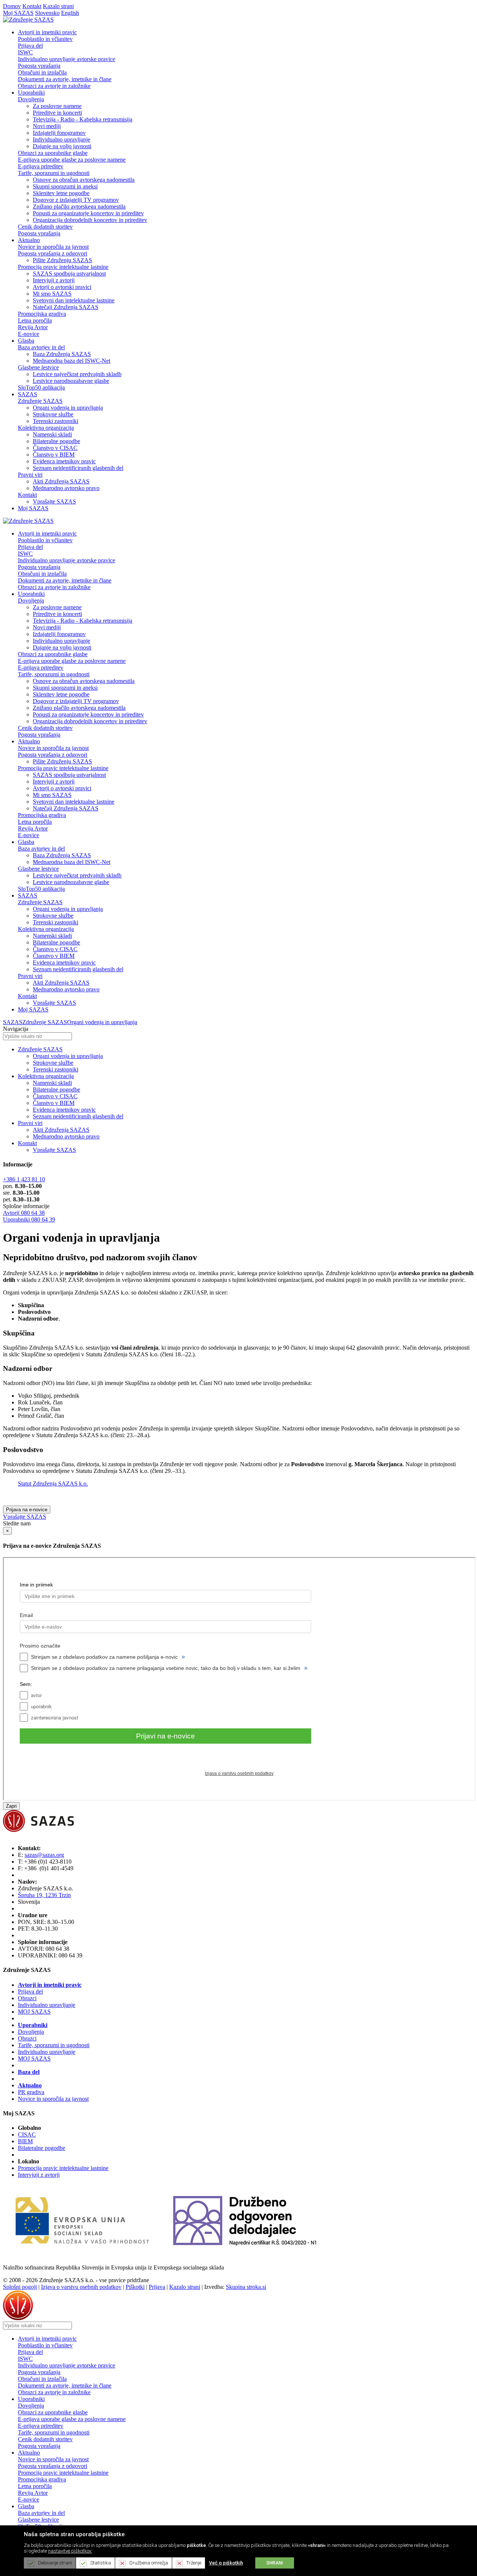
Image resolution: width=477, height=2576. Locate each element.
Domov (12, 6)
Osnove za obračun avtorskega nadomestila (84, 180)
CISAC (27, 2135)
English (70, 13)
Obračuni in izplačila (42, 72)
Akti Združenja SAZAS (61, 481)
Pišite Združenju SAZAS (62, 260)
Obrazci (27, 1998)
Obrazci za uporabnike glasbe (53, 153)
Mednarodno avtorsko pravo (66, 488)
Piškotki (135, 2287)
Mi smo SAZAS (52, 294)
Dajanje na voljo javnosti (62, 146)
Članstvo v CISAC (55, 448)
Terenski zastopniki (56, 421)
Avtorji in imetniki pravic (50, 1985)
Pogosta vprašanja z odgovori (53, 253)
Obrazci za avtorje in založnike (54, 86)
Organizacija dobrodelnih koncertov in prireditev (90, 220)
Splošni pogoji (20, 2287)
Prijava (157, 2287)
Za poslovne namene (57, 106)
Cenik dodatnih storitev (45, 227)
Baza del (29, 2072)
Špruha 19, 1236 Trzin (44, 1895)
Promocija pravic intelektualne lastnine (63, 267)
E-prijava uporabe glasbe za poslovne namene (72, 160)
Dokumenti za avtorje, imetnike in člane (65, 79)
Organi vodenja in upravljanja (68, 408)
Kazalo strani (58, 6)
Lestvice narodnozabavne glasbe (71, 381)
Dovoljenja (31, 99)
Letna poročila (35, 320)
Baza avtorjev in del (41, 347)
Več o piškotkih (226, 2563)
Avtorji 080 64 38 (24, 1213)
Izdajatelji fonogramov (59, 133)
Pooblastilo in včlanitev (45, 39)
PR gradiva (31, 2092)
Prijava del (30, 46)
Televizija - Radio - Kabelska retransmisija (83, 119)
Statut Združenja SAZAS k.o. (53, 1484)
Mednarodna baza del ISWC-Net (72, 361)
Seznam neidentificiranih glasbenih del (78, 468)
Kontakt (32, 6)
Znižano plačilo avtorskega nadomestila (79, 207)
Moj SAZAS (18, 13)
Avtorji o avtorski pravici (62, 287)
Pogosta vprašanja (39, 66)
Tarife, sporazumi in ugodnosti (54, 173)
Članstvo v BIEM (54, 455)
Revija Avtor (33, 327)
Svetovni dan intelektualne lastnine (74, 300)
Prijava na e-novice (27, 1510)
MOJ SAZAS (34, 2012)
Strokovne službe (53, 414)
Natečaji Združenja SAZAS (66, 307)
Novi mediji (47, 126)
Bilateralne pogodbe (56, 441)
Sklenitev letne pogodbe (61, 193)
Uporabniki (33, 2025)
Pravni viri (30, 475)
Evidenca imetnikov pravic (64, 461)
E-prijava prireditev (41, 166)
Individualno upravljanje (61, 139)
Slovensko (47, 13)
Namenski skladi (52, 434)
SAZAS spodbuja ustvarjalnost (69, 274)
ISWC (25, 52)
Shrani (275, 2563)
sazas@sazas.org (44, 1855)
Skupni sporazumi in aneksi (65, 186)
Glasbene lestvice (38, 367)
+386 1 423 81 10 (24, 1179)
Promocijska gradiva (42, 314)
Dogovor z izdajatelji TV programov (76, 200)
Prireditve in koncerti (57, 113)
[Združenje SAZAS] (28, 20)
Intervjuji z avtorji (54, 280)
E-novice (29, 334)
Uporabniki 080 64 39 (29, 1219)
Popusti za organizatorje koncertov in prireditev (88, 213)
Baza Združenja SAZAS (62, 354)
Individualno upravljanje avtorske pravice (67, 59)
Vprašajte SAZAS (54, 501)
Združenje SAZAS (40, 401)
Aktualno (30, 2085)
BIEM (25, 2141)
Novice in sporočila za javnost (53, 247)
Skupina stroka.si (246, 2287)
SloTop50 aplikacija (41, 387)
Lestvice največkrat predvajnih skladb (77, 374)
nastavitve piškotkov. (70, 2551)
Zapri (11, 1806)
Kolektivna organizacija (46, 428)
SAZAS (13, 1022)
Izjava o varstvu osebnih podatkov (81, 2287)
